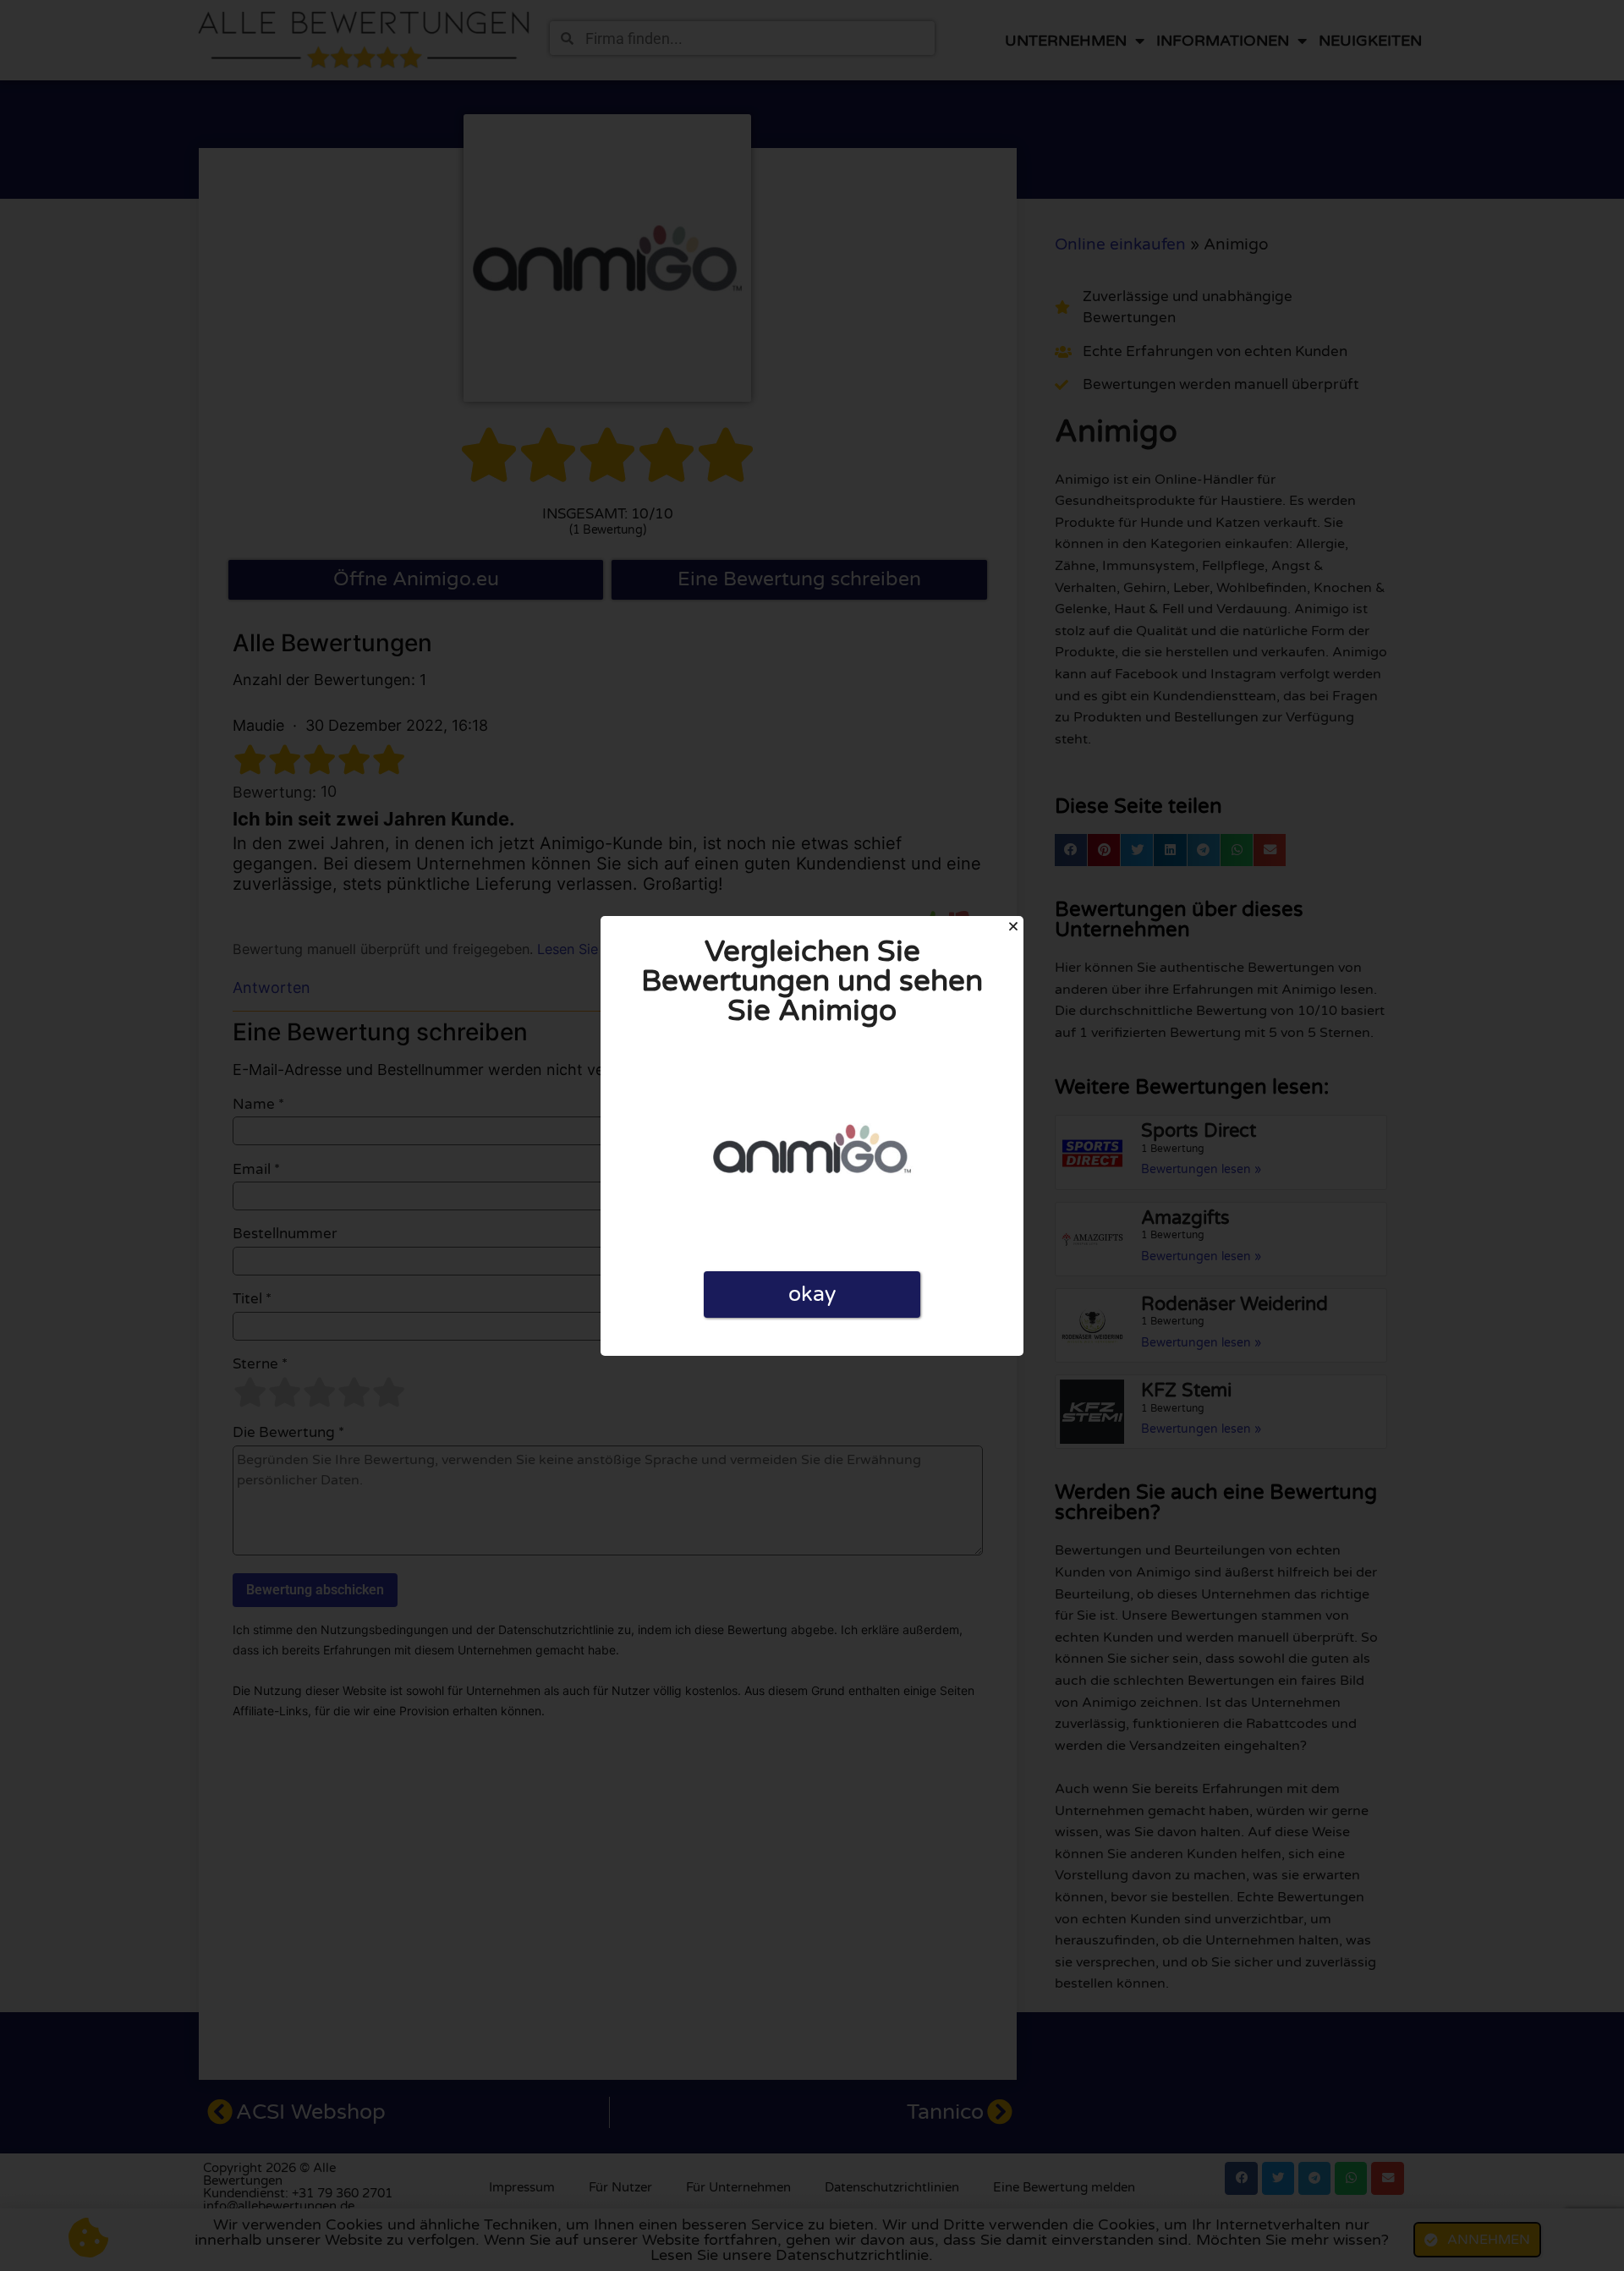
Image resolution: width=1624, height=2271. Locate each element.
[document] (812, 1135)
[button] (1013, 926)
